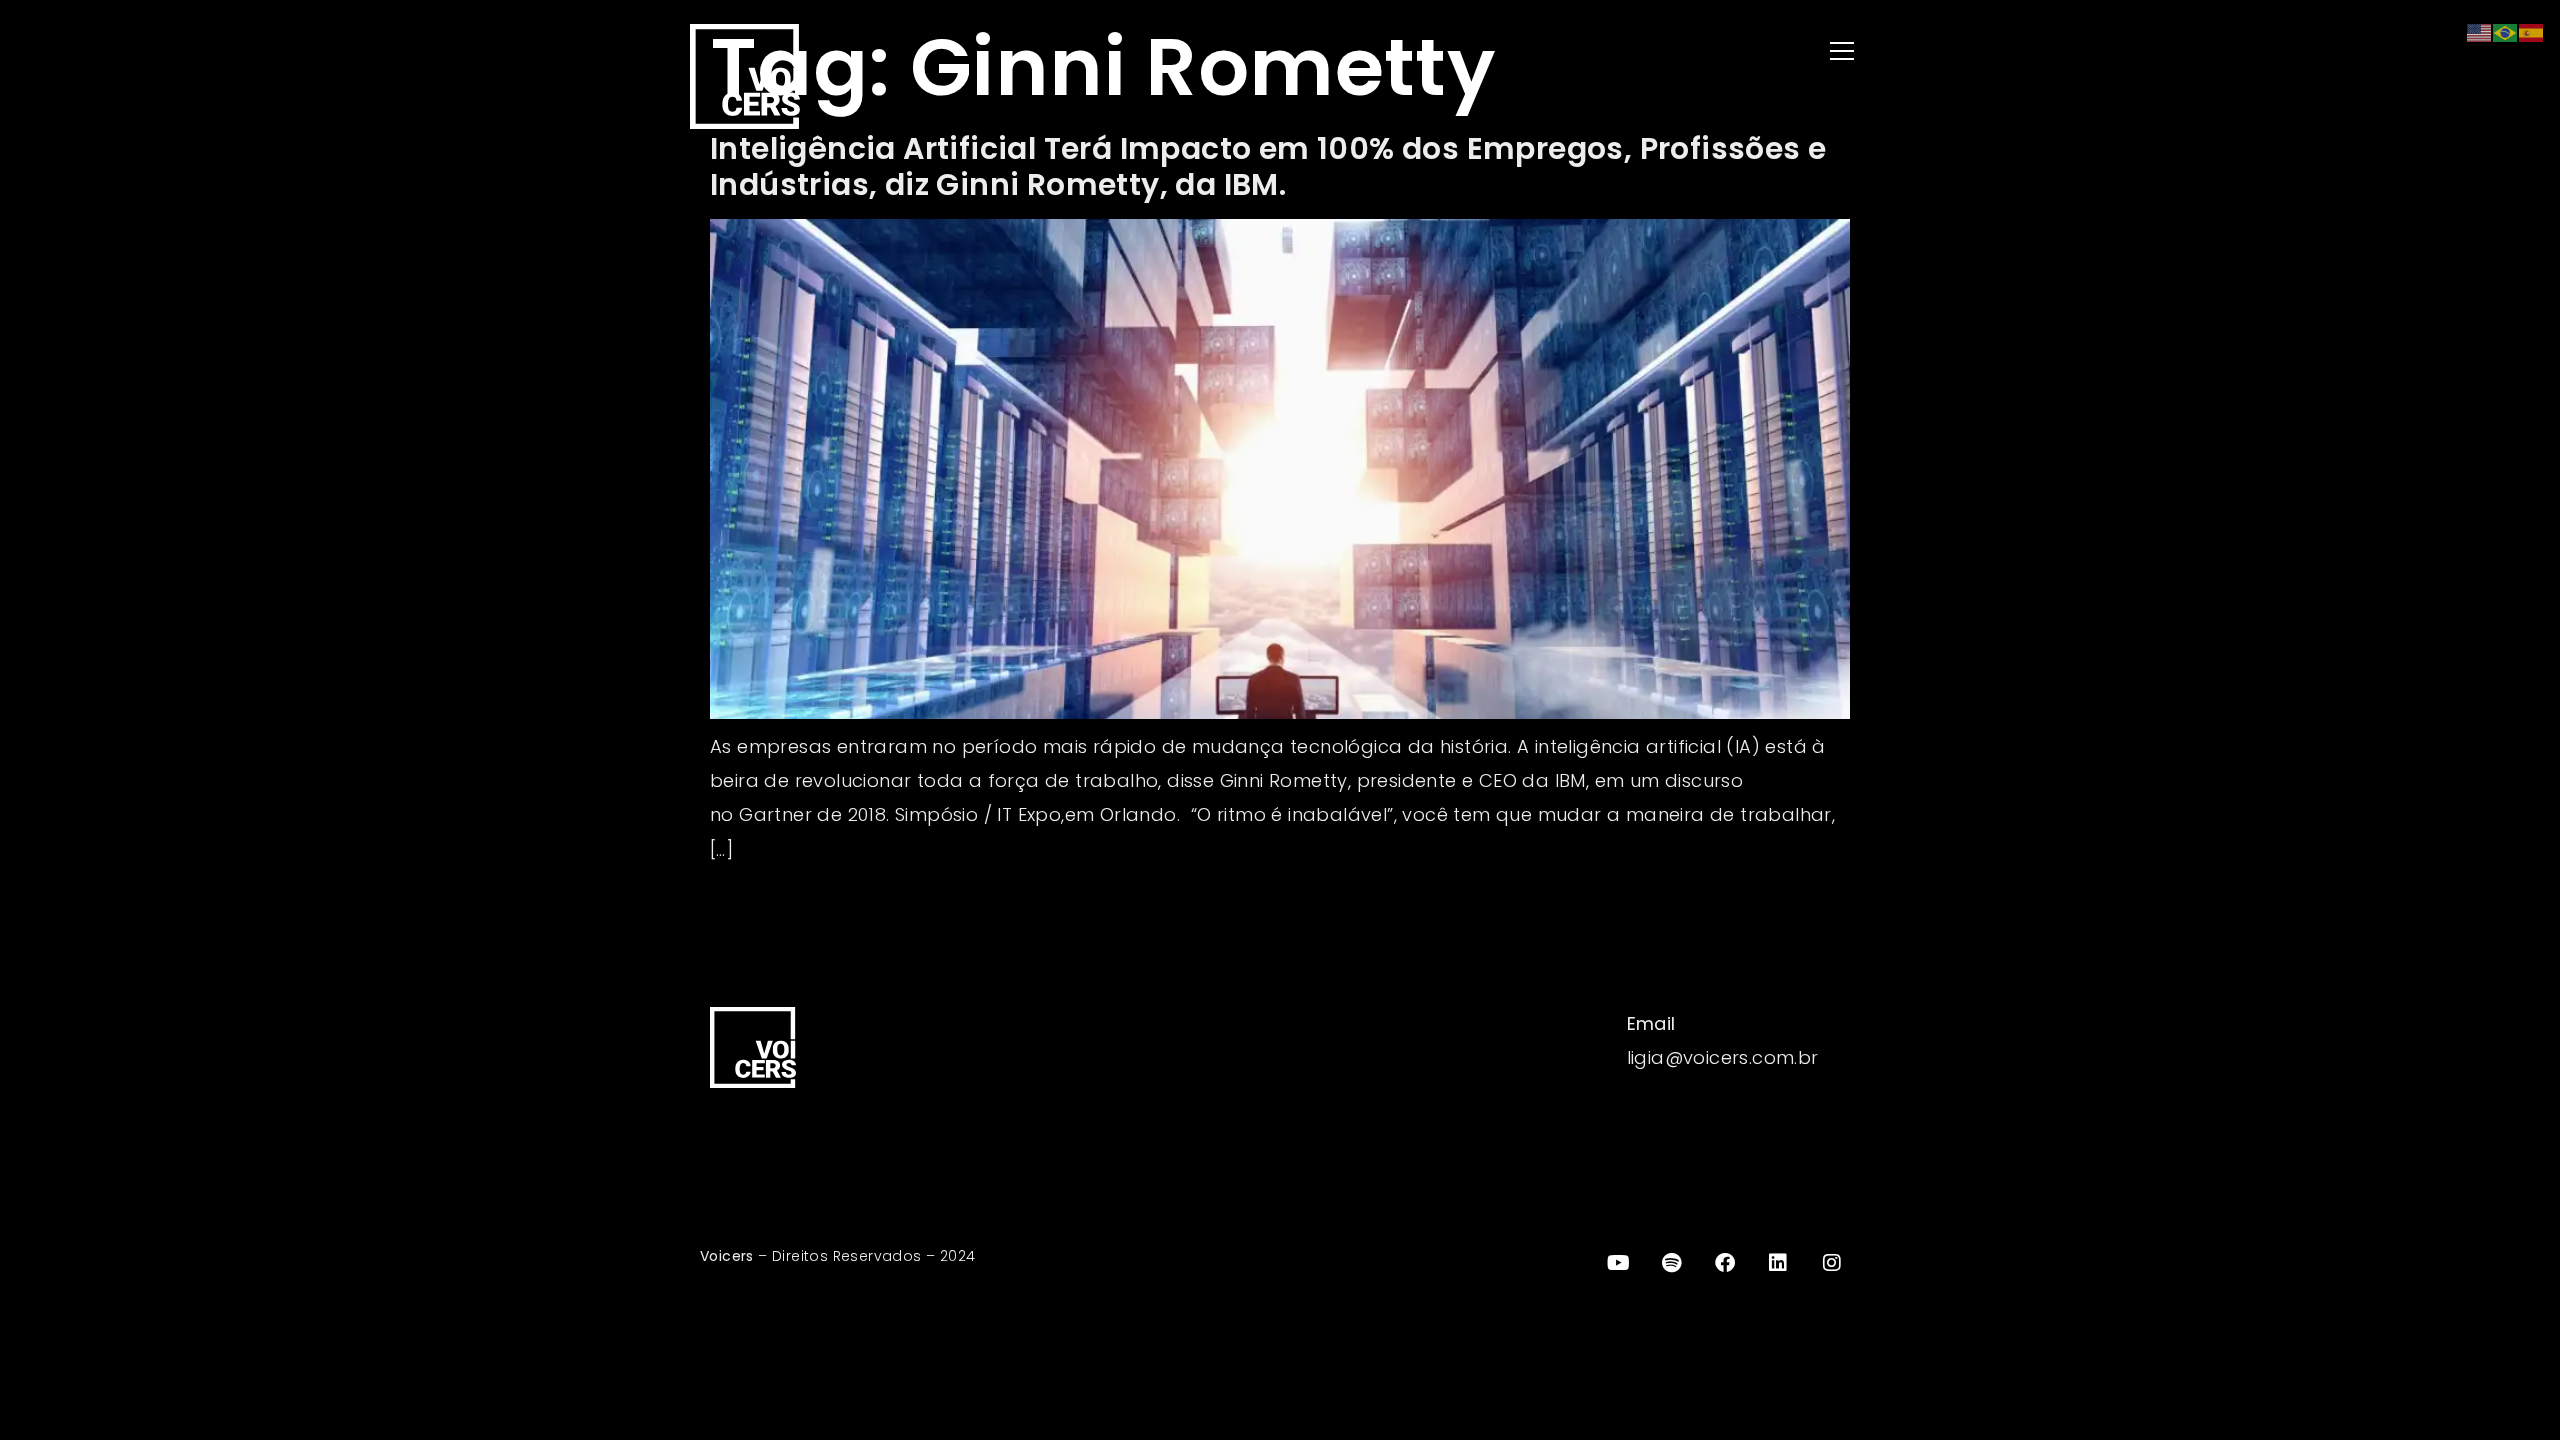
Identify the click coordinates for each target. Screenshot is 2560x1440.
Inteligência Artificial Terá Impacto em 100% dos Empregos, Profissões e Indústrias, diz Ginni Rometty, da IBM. (1268, 166)
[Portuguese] (2506, 31)
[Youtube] (1618, 1263)
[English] (2480, 31)
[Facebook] (1725, 1263)
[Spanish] (2532, 31)
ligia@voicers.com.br (1723, 1057)
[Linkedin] (1779, 1263)
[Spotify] (1672, 1263)
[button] (1580, 52)
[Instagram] (1832, 1263)
